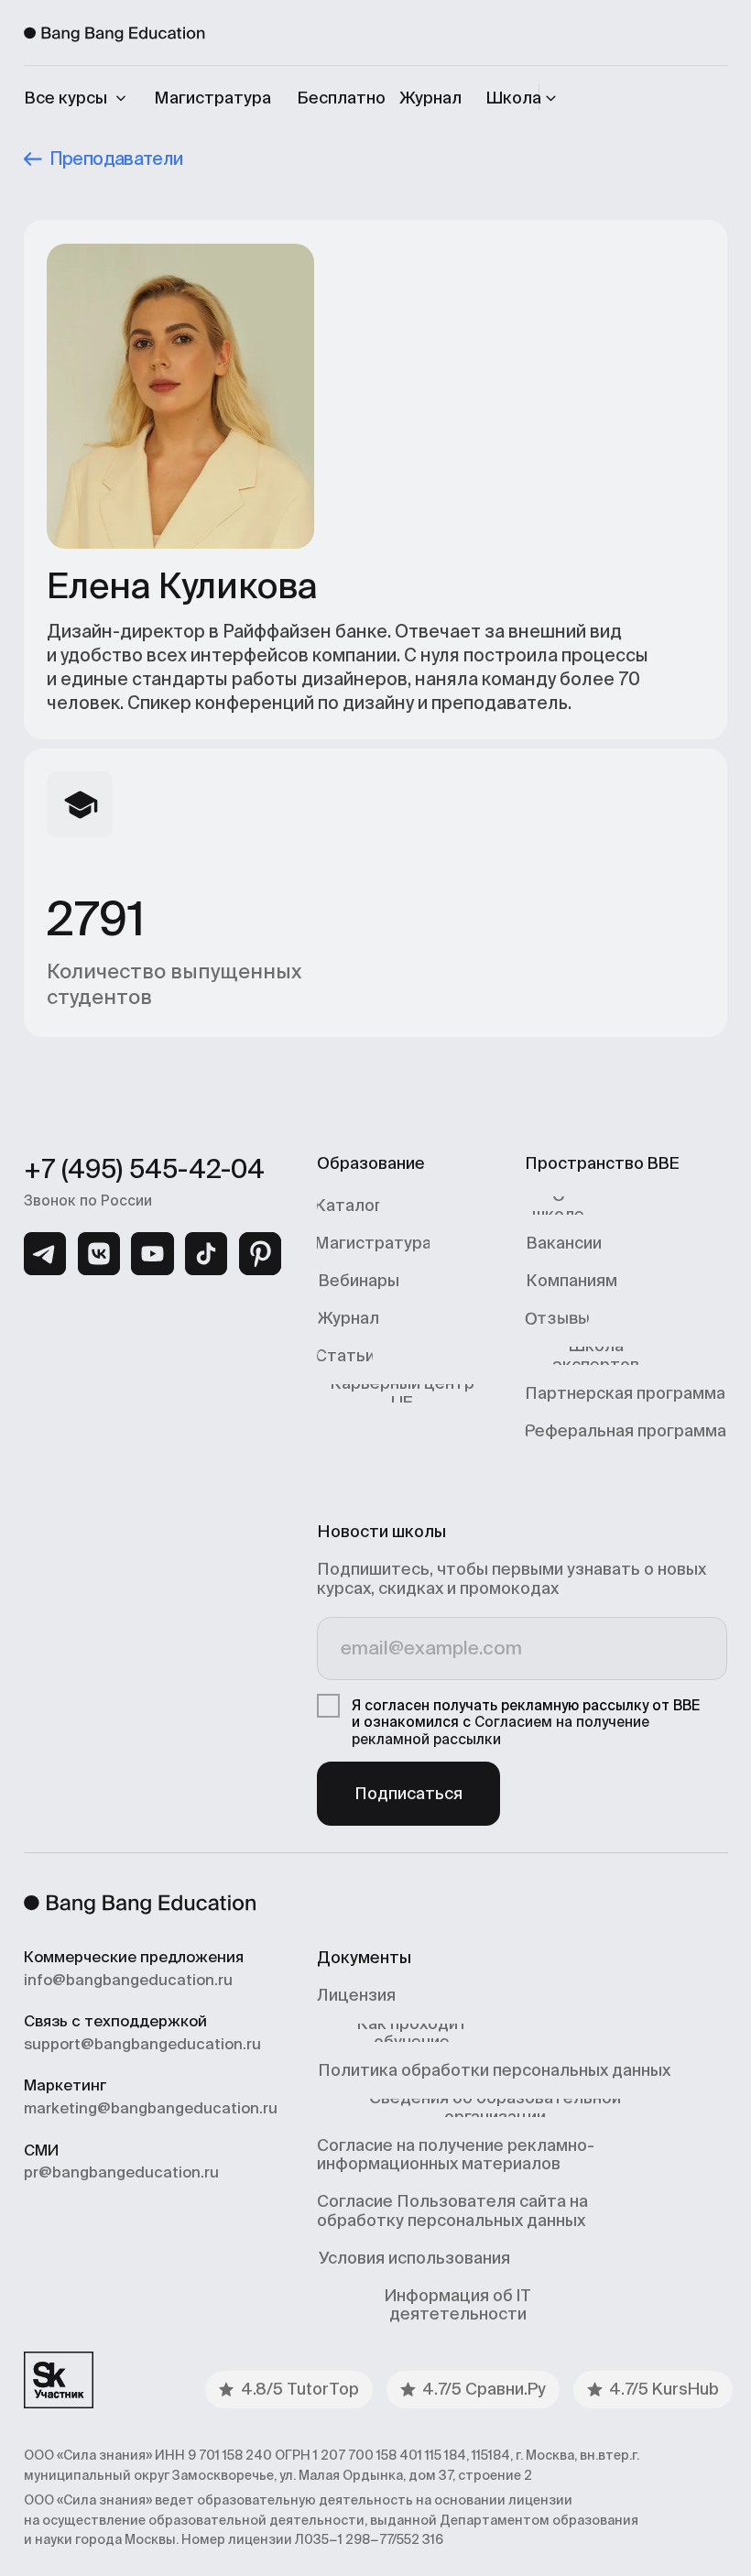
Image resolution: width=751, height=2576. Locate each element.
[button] (524, 98)
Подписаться (408, 1793)
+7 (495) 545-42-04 (144, 1169)
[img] (45, 1253)
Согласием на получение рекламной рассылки (501, 1730)
